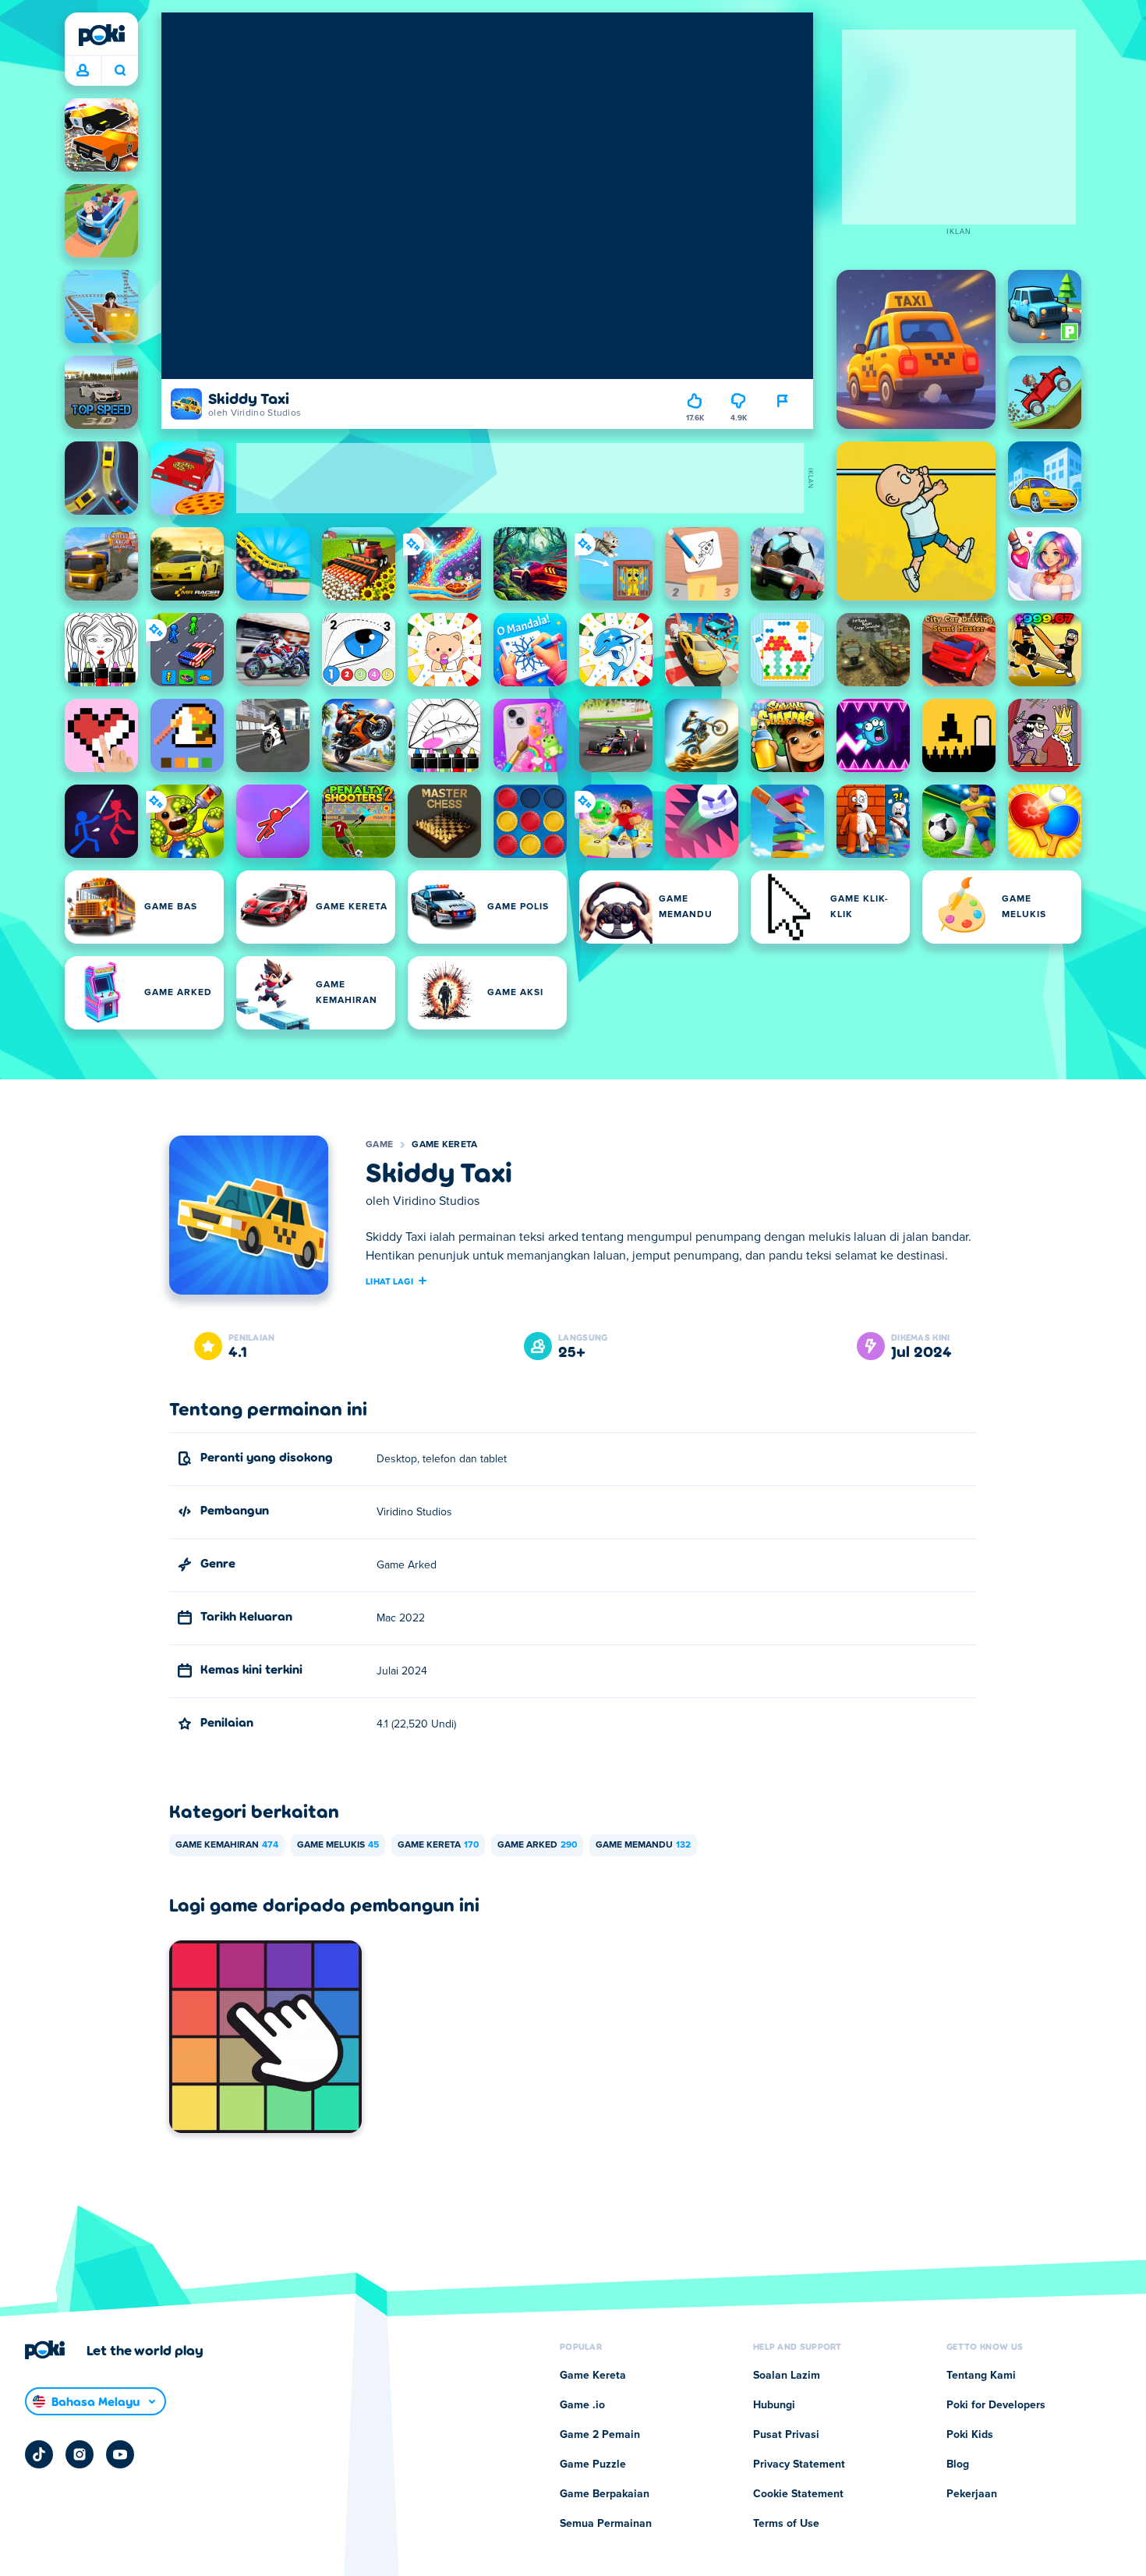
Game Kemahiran (227, 1845)
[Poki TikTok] (39, 2454)
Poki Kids (970, 2435)
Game (379, 1145)
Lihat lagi (389, 1281)
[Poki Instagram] (80, 2454)
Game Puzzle (593, 2464)
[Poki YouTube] (120, 2454)
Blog (958, 2464)
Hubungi (774, 2405)
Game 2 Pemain (600, 2435)
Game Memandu (643, 1845)
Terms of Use (786, 2524)
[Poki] (101, 35)
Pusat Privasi (786, 2435)
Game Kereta (444, 1145)
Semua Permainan (606, 2524)
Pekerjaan (972, 2494)
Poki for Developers (996, 2405)
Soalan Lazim (787, 2376)
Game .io (582, 2405)
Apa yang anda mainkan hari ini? (120, 71)
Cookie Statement (798, 2494)
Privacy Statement (799, 2464)
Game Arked (537, 1845)
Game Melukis (338, 1845)
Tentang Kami (981, 2376)
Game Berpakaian (605, 2494)
